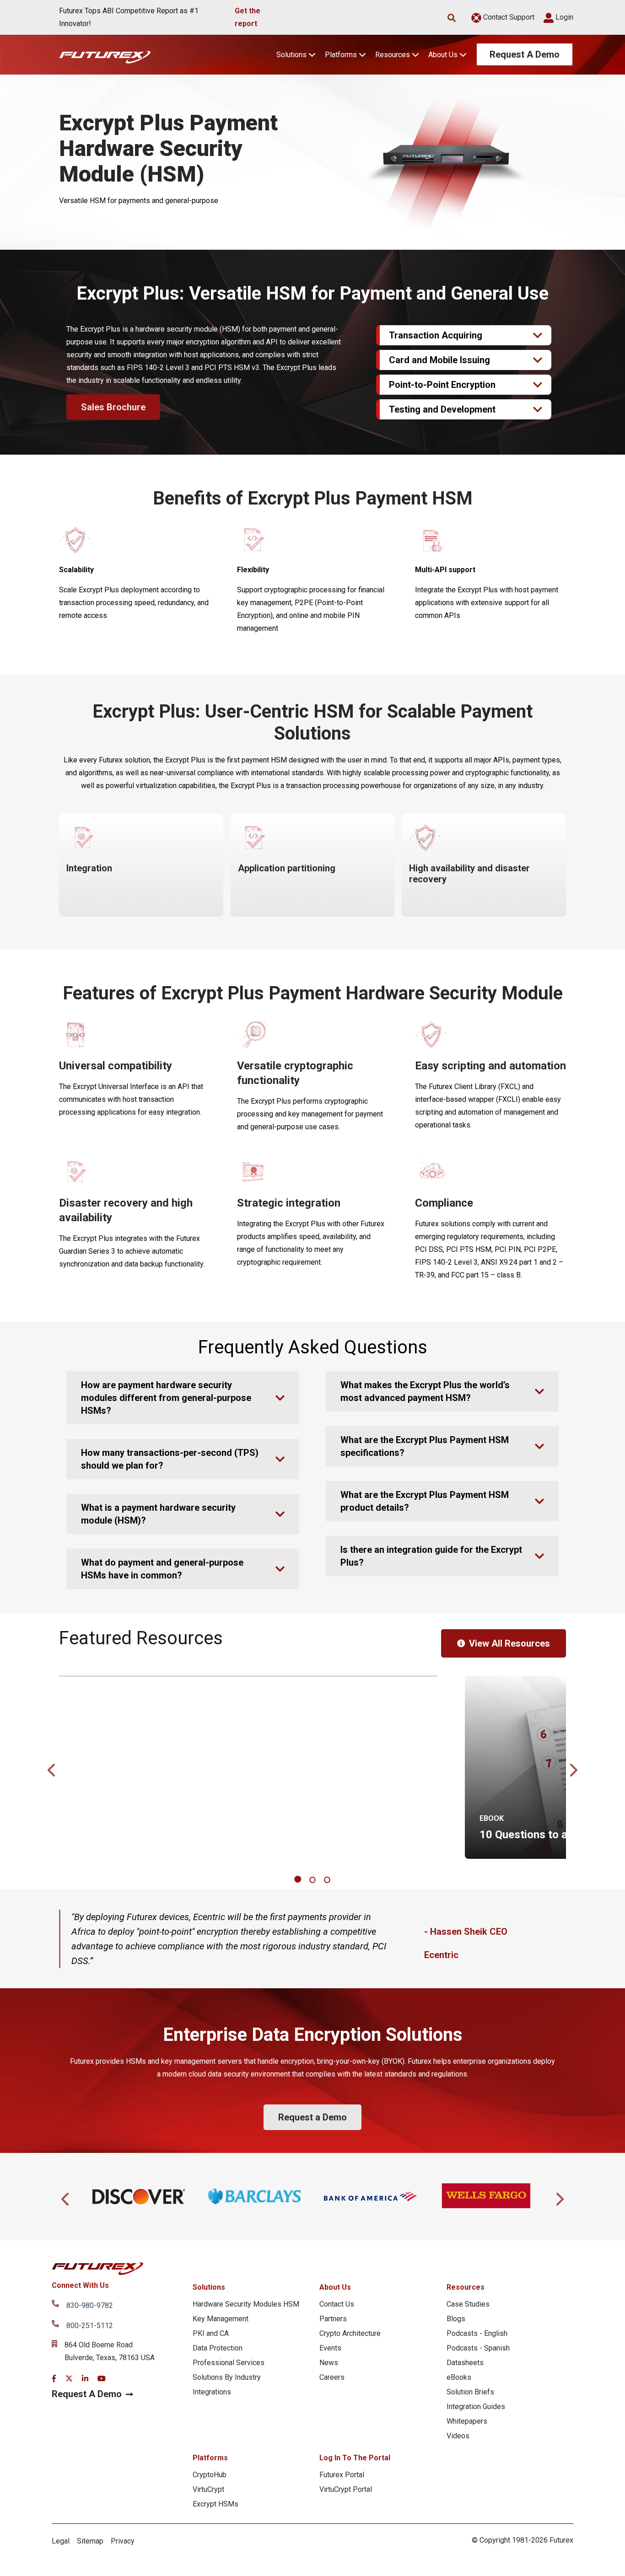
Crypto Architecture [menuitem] (350, 2333)
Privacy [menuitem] (123, 2541)
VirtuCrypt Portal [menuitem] (346, 2489)
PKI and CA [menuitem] (211, 2333)
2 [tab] (314, 1880)
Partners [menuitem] (333, 2319)
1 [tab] (299, 1880)
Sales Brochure (113, 407)
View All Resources (509, 1643)
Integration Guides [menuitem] (476, 2407)
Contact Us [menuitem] (337, 2304)
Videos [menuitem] (458, 2436)
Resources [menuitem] (466, 2287)
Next (573, 1767)
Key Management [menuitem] (221, 2319)
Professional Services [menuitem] (229, 2363)
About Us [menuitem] (335, 2287)
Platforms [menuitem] (210, 2458)
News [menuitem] (329, 2363)
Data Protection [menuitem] (218, 2348)
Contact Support (508, 17)
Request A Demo (525, 54)
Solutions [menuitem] (209, 2287)
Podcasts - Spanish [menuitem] (478, 2348)
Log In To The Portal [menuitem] (355, 2458)
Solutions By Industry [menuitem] (227, 2377)
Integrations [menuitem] (212, 2392)
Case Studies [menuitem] (468, 2304)
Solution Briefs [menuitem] (470, 2392)
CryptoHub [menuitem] (210, 2475)
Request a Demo (312, 2117)
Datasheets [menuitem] (465, 2363)
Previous (52, 1767)
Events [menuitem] (330, 2348)
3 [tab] (328, 1880)
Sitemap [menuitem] (90, 2541)
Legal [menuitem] (61, 2541)
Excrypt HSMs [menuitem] (216, 2504)
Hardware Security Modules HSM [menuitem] (246, 2304)
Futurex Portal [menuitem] (342, 2475)
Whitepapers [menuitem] (467, 2421)
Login (563, 17)
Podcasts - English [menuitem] (477, 2333)
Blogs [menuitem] (456, 2319)
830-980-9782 (90, 2305)
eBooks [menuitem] (459, 2377)
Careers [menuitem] (332, 2377)
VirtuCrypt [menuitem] (208, 2489)
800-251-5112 (90, 2326)
